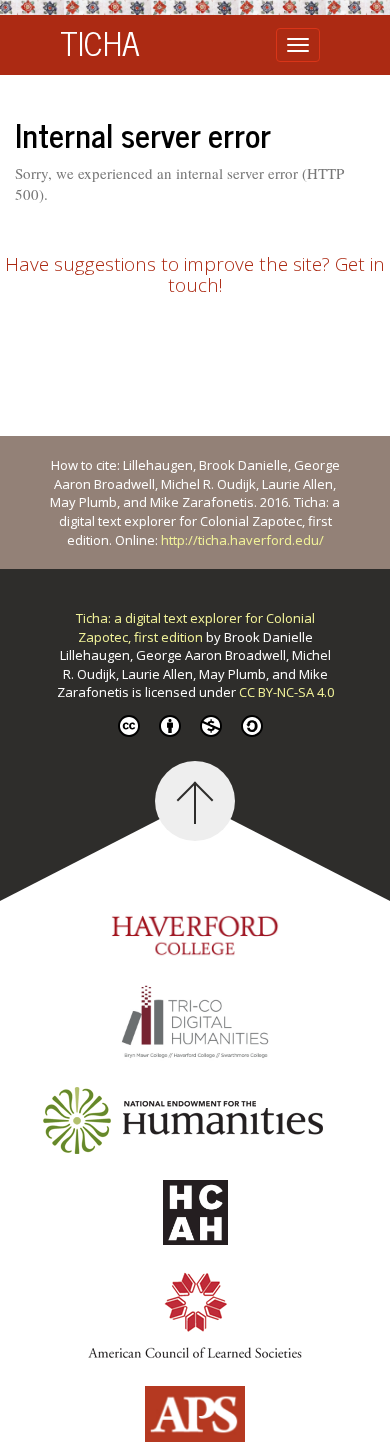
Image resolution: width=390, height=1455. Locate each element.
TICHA (100, 42)
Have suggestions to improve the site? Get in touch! (195, 274)
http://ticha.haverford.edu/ (242, 540)
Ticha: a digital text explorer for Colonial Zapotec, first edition (195, 627)
